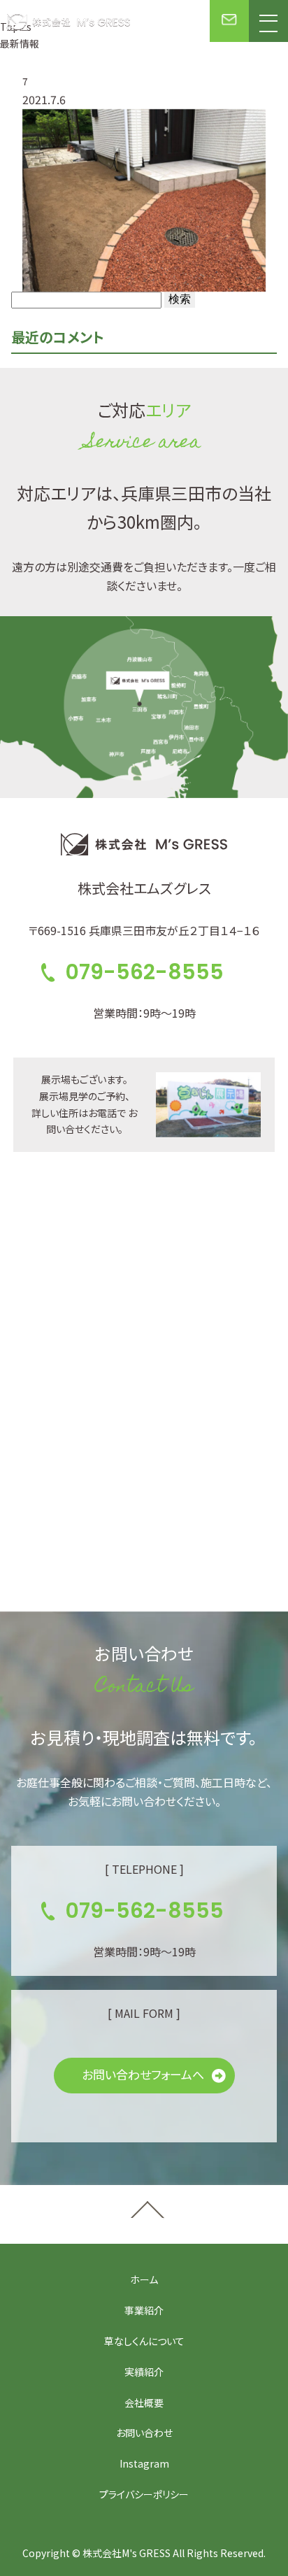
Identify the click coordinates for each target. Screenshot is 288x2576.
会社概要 (144, 2403)
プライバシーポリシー (144, 2494)
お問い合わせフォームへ (143, 2074)
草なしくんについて (144, 2341)
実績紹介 (144, 2372)
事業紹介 (144, 2310)
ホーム (144, 2279)
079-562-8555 (144, 972)
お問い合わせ (144, 2433)
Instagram (144, 2463)
